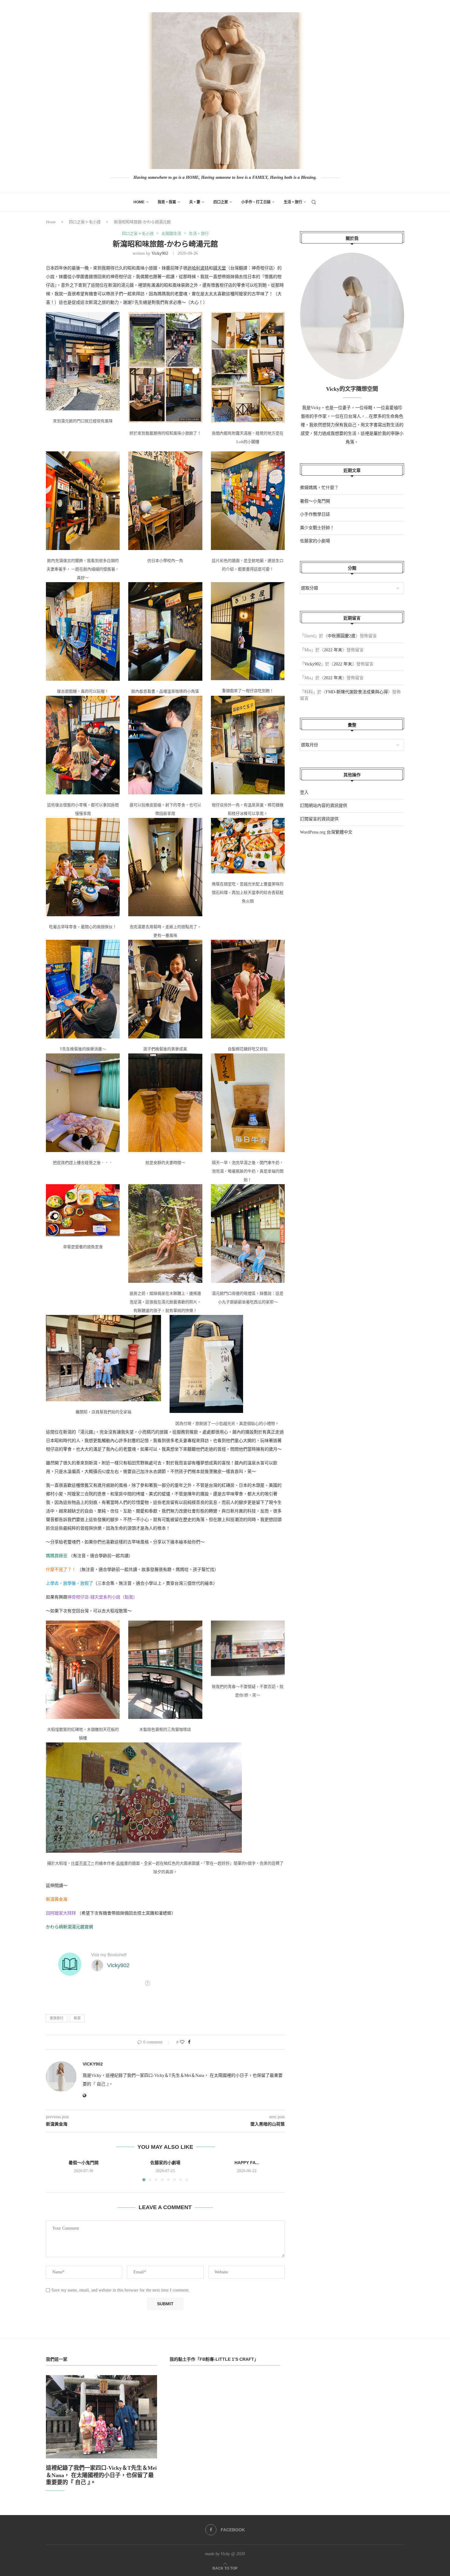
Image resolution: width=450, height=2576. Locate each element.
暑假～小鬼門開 (84, 2163)
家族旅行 (57, 2018)
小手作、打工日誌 (256, 202)
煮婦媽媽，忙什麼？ (319, 488)
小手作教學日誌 (315, 514)
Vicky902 (160, 253)
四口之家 (221, 202)
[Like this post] (182, 2042)
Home (139, 202)
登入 (304, 792)
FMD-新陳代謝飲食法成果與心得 (357, 692)
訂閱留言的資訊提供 (319, 819)
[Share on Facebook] (189, 2042)
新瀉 (77, 2018)
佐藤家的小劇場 (165, 2163)
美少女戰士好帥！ (317, 528)
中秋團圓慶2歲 (341, 636)
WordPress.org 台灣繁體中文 (326, 832)
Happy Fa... (247, 2163)
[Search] (314, 202)
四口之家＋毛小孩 (85, 222)
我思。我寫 (167, 202)
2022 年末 (333, 650)
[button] (54, 2170)
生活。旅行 (293, 202)
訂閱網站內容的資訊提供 (324, 806)
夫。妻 (195, 202)
